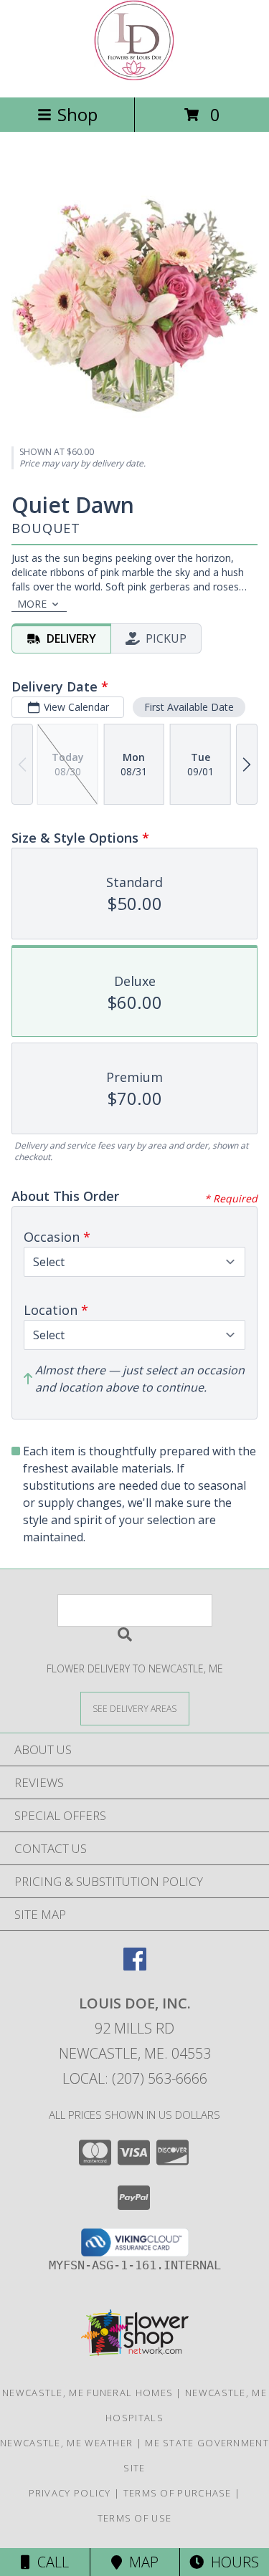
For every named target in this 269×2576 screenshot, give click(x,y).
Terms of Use (135, 2518)
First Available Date (189, 707)
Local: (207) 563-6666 (135, 2078)
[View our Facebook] (135, 1966)
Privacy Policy (70, 2493)
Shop (77, 114)
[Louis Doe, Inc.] (135, 76)
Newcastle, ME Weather (66, 2443)
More (32, 604)
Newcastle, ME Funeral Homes (88, 2393)
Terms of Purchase (178, 2493)
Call (49, 2562)
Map (140, 2562)
